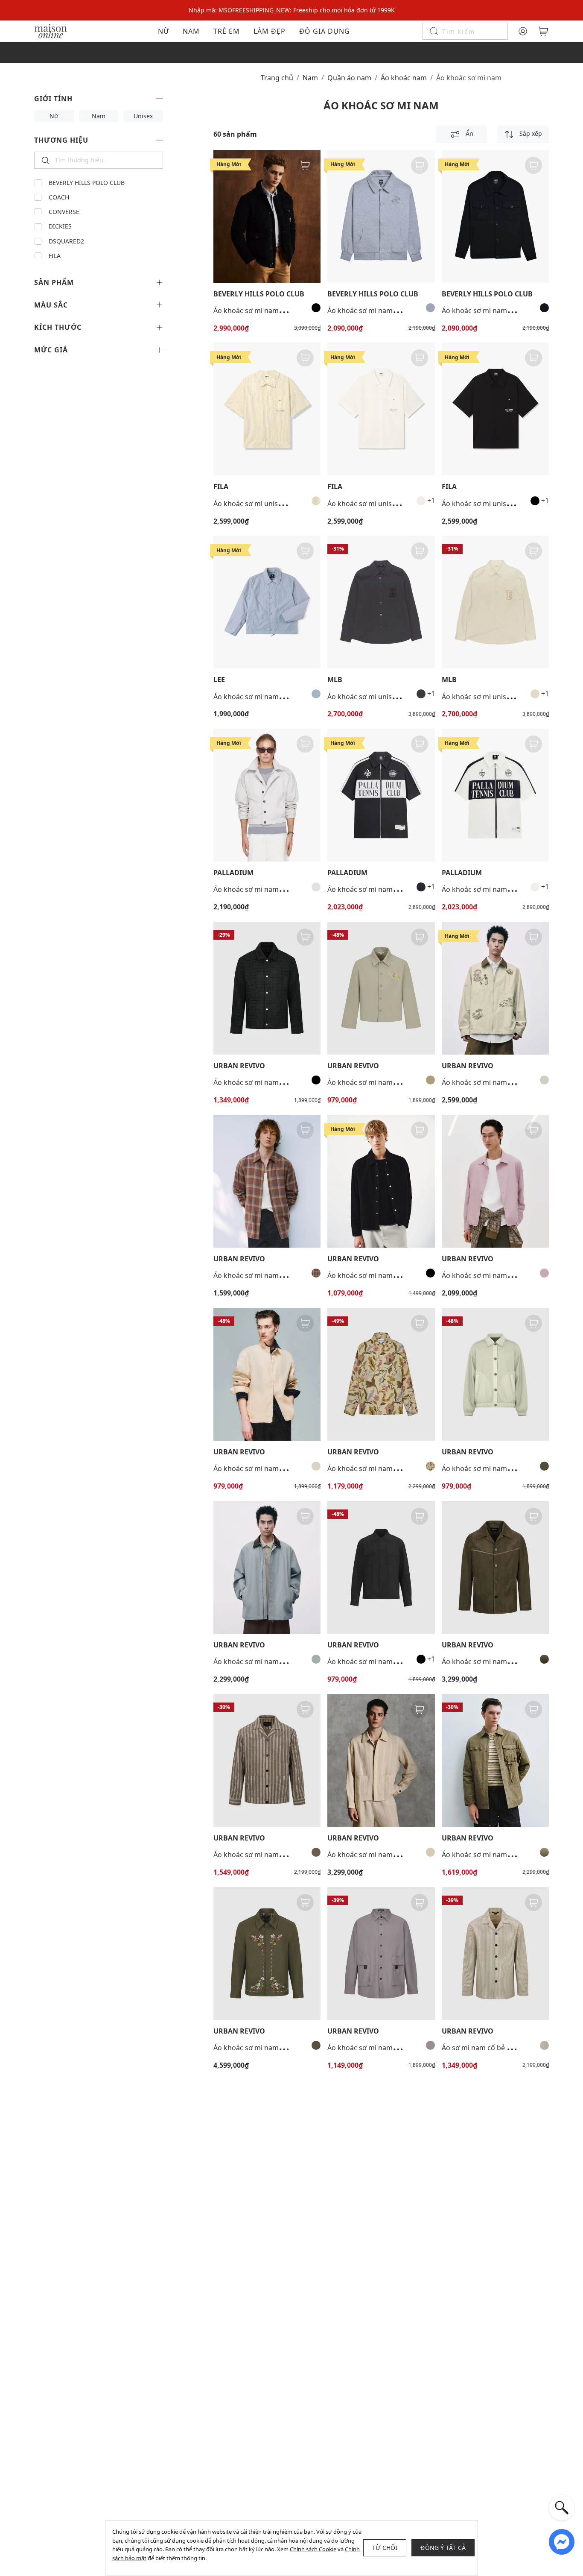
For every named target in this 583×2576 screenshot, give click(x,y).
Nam (191, 31)
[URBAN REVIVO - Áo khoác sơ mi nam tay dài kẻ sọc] (267, 1760)
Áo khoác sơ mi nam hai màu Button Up (506, 1468)
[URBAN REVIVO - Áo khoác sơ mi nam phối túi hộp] (381, 1567)
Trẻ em (227, 31)
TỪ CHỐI (385, 2548)
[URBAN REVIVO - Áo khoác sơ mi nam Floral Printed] (381, 1374)
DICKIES (60, 226)
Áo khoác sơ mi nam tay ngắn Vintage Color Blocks (409, 889)
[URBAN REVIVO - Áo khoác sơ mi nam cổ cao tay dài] (267, 1374)
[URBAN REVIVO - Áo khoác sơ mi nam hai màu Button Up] (495, 1374)
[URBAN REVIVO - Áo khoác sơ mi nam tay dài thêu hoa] (267, 1953)
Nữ (163, 31)
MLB (335, 680)
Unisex (143, 116)
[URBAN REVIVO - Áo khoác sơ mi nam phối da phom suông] (267, 1567)
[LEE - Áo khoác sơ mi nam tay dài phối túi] (267, 602)
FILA (55, 256)
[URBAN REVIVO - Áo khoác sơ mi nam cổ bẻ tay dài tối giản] (495, 1181)
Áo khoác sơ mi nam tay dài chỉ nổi (497, 1662)
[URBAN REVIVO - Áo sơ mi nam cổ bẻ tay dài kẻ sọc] (495, 1953)
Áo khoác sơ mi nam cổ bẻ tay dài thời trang (398, 311)
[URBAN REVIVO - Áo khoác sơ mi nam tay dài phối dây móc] (495, 1760)
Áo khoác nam (404, 78)
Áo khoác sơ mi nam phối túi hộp (380, 1662)
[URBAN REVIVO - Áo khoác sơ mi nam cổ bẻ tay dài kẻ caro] (267, 1181)
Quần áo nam (349, 78)
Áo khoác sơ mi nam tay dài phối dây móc (509, 1855)
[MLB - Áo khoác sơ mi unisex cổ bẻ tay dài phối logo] (381, 602)
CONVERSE (64, 212)
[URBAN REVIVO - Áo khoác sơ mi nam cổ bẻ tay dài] (267, 988)
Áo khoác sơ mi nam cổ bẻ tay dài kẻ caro (280, 1275)
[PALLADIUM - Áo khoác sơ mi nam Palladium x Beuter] (267, 795)
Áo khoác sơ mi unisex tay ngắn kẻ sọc (275, 504)
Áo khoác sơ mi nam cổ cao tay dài (269, 1468)
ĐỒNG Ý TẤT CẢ (443, 2548)
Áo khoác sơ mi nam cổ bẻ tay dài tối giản (509, 1275)
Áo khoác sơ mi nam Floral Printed (383, 1468)
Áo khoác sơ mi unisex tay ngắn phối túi (391, 504)
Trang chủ (277, 78)
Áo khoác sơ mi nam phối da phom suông (281, 1662)
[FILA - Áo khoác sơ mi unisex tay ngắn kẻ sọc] (267, 409)
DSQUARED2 (66, 241)
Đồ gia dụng (325, 31)
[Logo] (51, 31)
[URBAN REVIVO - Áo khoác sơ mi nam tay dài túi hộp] (381, 1953)
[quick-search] (562, 2508)
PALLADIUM (233, 873)
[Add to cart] (305, 165)
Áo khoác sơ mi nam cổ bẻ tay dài (267, 1082)
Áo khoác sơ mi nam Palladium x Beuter (277, 889)
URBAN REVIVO (239, 1066)
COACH (59, 197)
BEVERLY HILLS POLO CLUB (87, 183)
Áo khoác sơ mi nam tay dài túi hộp (384, 2048)
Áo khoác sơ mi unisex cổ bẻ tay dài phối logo (401, 697)
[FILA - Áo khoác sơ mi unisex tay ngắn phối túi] (381, 409)
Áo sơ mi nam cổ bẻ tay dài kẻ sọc (496, 2048)
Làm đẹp (270, 31)
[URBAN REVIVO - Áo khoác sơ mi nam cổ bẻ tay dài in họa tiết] (495, 988)
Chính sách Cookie (313, 2549)
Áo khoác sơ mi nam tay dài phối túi (271, 697)
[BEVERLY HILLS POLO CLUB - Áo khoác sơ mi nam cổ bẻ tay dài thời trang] (381, 216)
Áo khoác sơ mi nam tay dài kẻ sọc (269, 1855)
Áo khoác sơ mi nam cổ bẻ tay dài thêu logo (284, 311)
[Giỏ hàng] (543, 31)
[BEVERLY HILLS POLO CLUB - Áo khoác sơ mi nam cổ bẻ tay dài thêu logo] (267, 216)
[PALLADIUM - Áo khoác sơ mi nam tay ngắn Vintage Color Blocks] (381, 795)
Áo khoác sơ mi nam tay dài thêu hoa (273, 2048)
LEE (219, 680)
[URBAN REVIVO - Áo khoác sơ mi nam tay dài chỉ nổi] (495, 1567)
